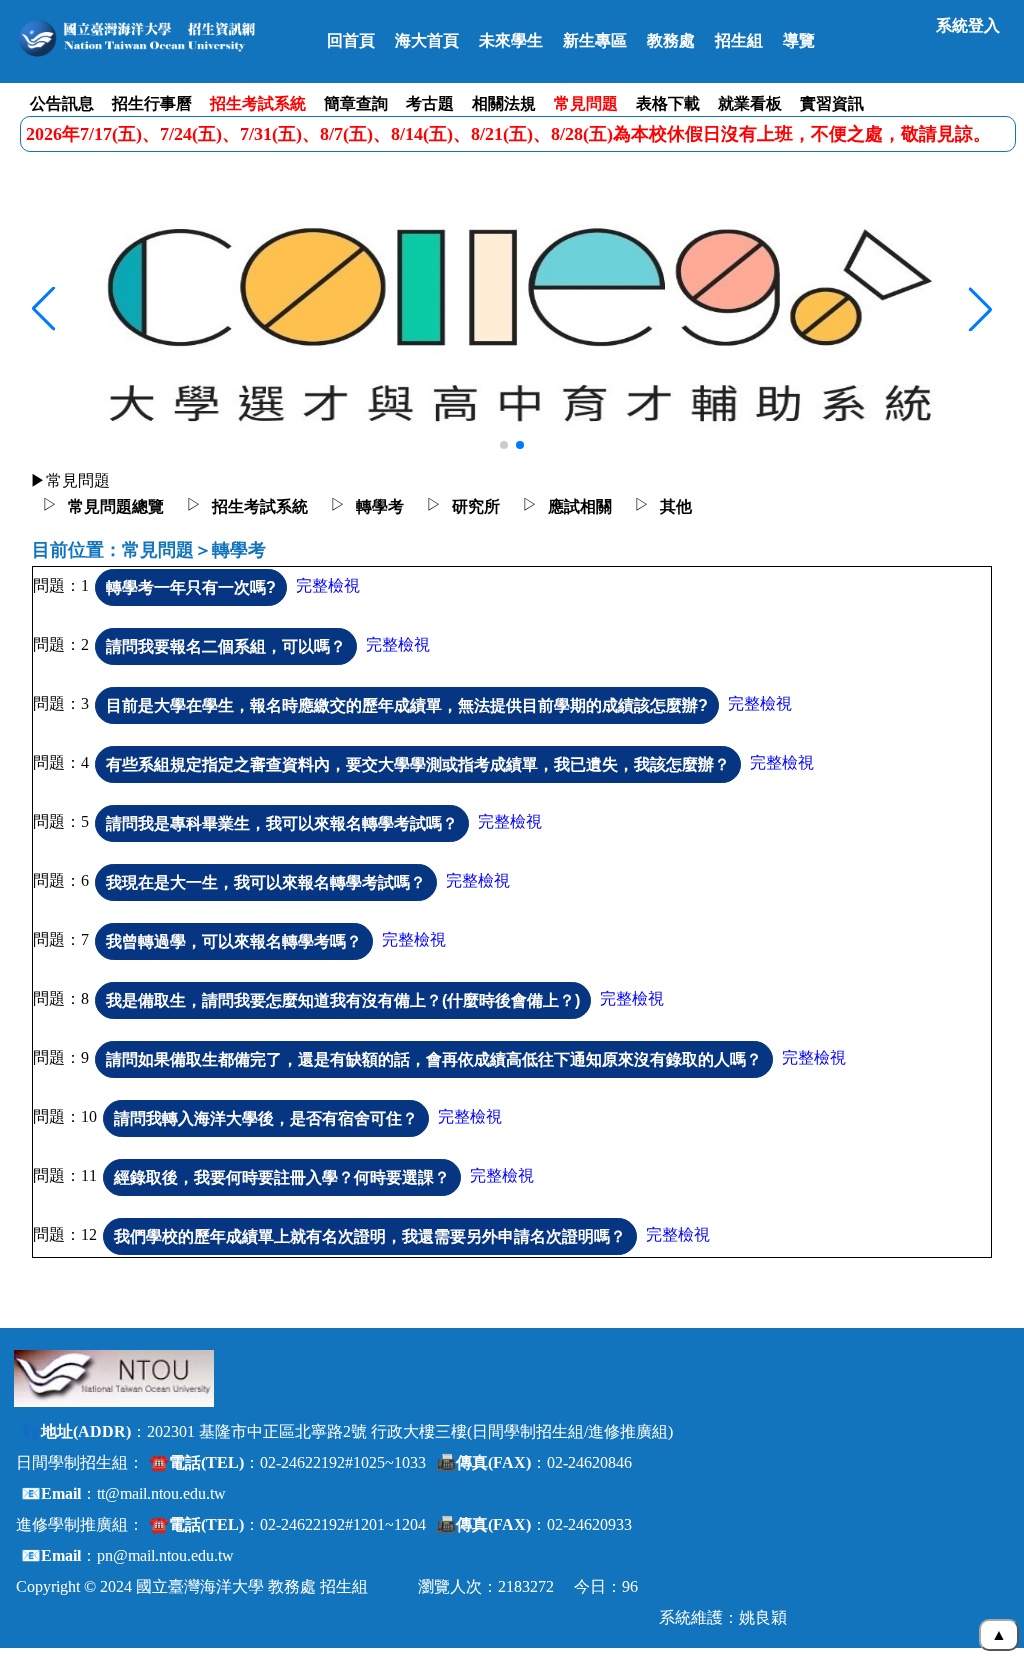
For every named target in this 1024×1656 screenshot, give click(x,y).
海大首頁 (427, 40)
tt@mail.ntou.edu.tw (161, 1493)
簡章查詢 (356, 103)
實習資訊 (832, 103)
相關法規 (504, 103)
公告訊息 (62, 103)
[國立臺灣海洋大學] (114, 1378)
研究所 (476, 506)
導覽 (799, 40)
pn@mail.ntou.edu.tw (165, 1555)
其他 (676, 506)
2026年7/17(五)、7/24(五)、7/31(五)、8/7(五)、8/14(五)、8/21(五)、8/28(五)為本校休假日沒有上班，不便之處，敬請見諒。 (508, 134)
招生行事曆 (152, 103)
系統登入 (968, 25)
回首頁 (351, 40)
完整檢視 (328, 585)
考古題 (430, 103)
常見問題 (586, 103)
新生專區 (595, 40)
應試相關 (580, 506)
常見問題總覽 (116, 506)
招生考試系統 (258, 103)
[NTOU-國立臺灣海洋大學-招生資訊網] (162, 38)
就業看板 (750, 103)
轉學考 (380, 506)
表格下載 (668, 103)
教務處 (671, 40)
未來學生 (511, 40)
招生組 (739, 40)
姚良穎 (763, 1617)
